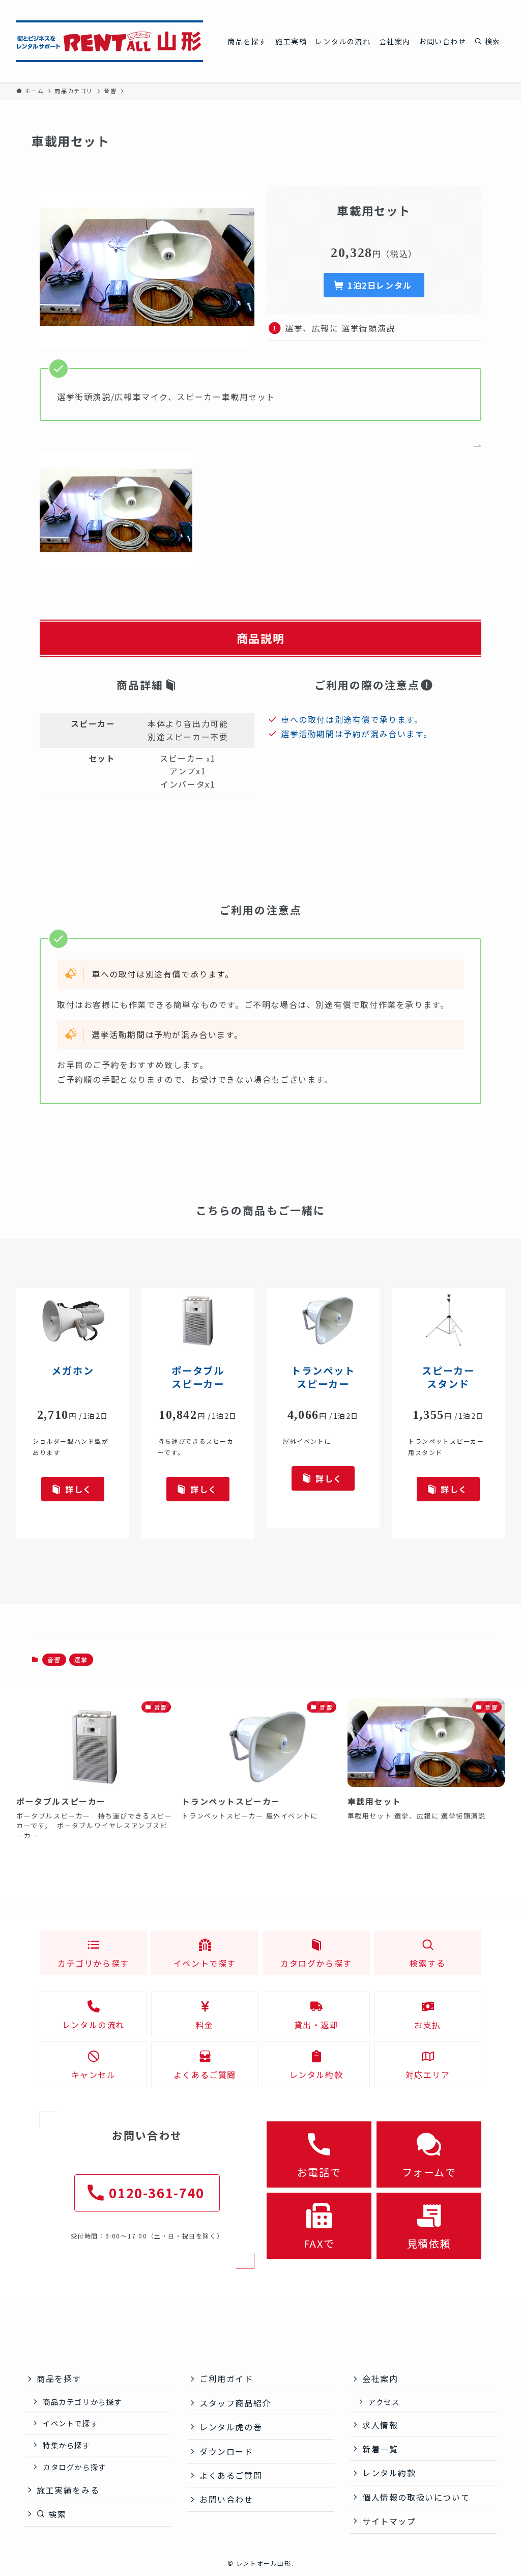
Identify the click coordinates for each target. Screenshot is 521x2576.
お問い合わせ (226, 2499)
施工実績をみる (68, 2490)
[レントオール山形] (110, 41)
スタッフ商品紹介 (235, 2403)
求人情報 (380, 2425)
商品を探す (59, 2378)
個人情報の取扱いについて (416, 2497)
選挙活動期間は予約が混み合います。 (356, 734)
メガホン (73, 1370)
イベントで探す (70, 2423)
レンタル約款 (389, 2473)
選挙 (81, 1659)
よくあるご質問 (231, 2475)
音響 (54, 1659)
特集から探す (67, 2445)
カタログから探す (75, 2467)
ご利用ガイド (226, 2378)
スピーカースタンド (448, 1377)
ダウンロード (226, 2451)
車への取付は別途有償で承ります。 (352, 719)
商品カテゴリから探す (82, 2402)
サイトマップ (389, 2521)
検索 (56, 2514)
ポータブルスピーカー (198, 1377)
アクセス (384, 2402)
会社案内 (380, 2378)
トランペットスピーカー (323, 1377)
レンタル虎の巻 (231, 2427)
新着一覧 (380, 2449)
